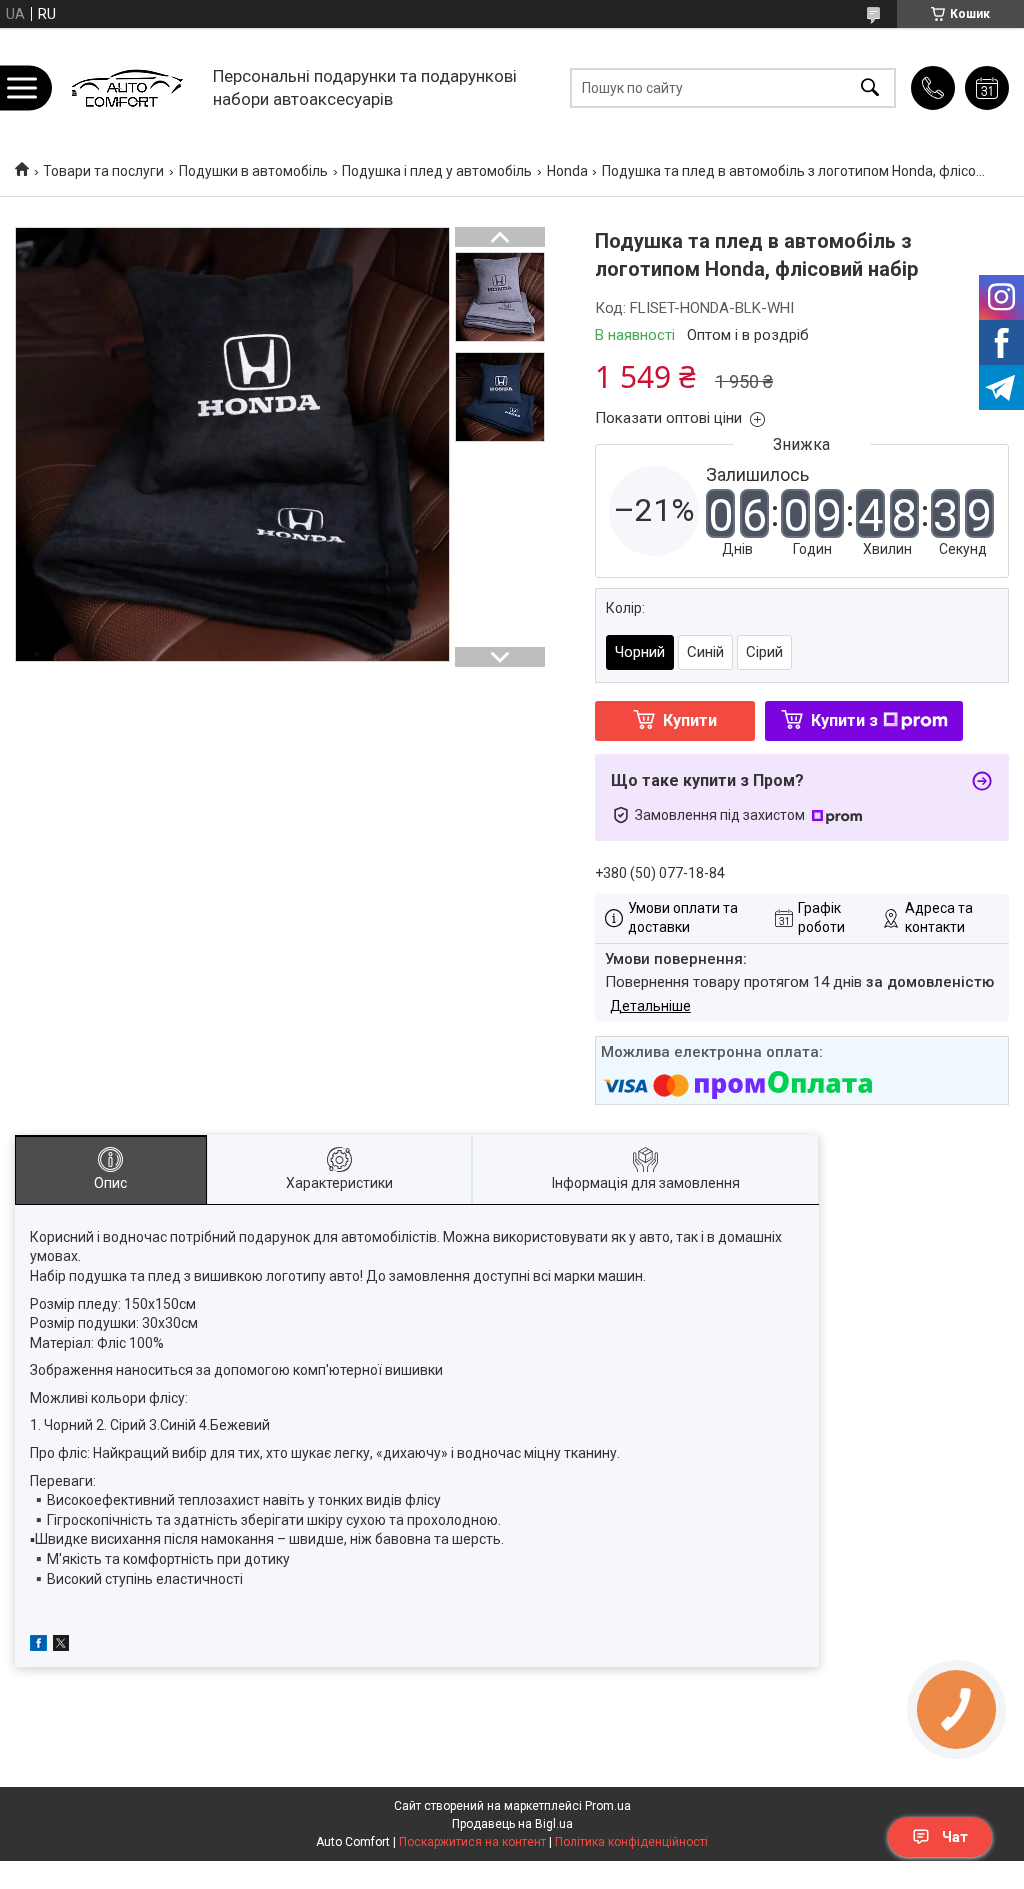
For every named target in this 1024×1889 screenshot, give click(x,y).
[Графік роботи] (987, 88)
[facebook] (38, 1646)
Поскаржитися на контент (472, 1842)
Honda (567, 171)
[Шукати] (870, 87)
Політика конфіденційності (631, 1842)
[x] (61, 1646)
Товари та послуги (103, 171)
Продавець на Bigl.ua (512, 1824)
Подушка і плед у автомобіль (437, 171)
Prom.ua (608, 1806)
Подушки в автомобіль (253, 171)
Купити (690, 720)
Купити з (844, 720)
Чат (955, 1837)
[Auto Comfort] (126, 87)
